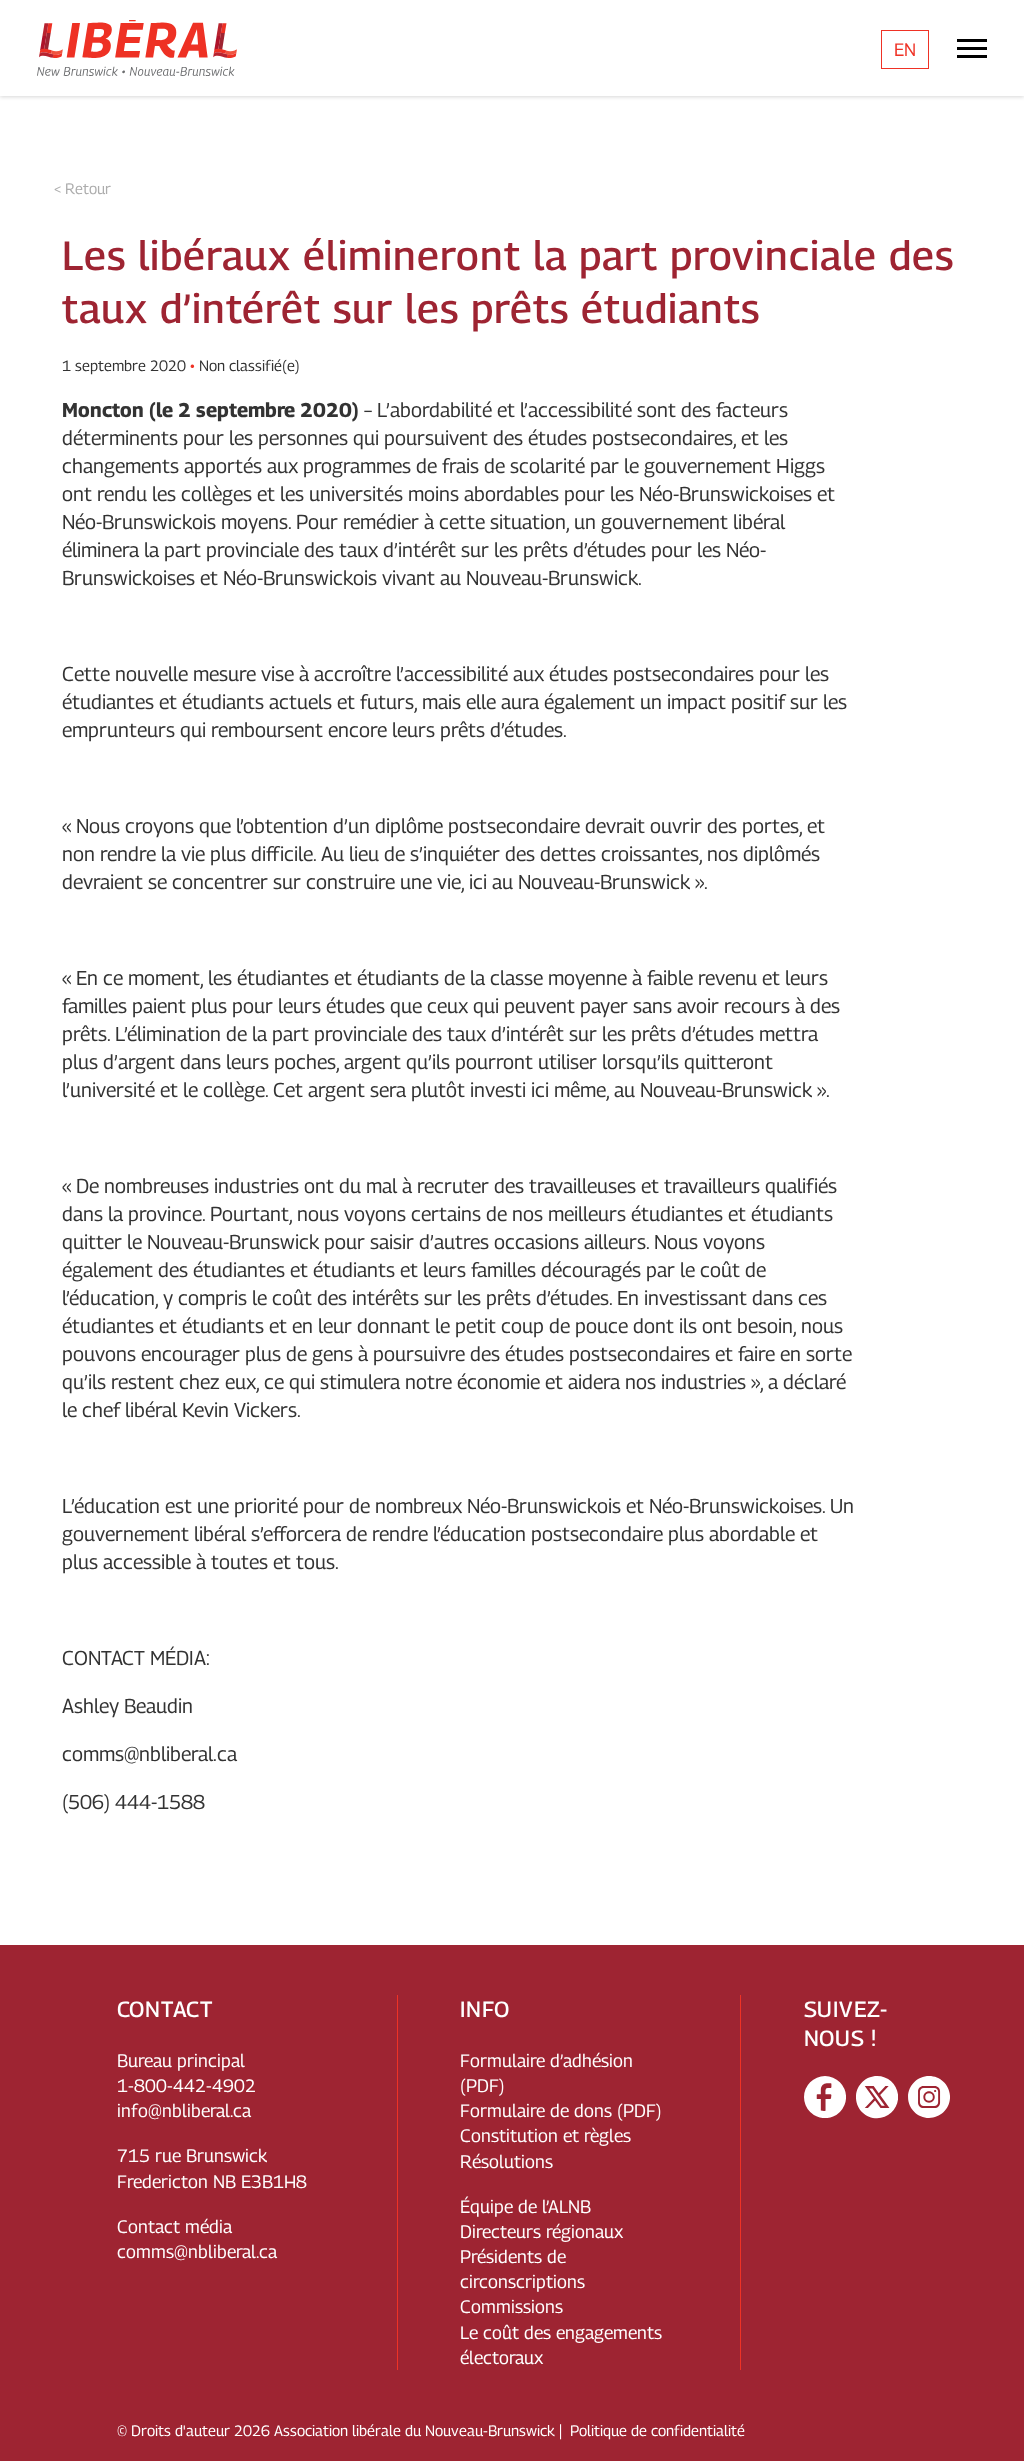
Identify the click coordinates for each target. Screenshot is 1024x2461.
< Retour (82, 188)
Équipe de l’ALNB (525, 2206)
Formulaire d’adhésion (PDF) (546, 2073)
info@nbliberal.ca (184, 2110)
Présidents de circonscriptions (522, 2269)
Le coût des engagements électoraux (561, 2345)
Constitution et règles (545, 2135)
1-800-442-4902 (186, 2085)
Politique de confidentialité (657, 2430)
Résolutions (506, 2161)
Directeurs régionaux (541, 2231)
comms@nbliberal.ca (149, 1754)
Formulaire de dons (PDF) (561, 2110)
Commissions (511, 2306)
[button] (989, 2416)
